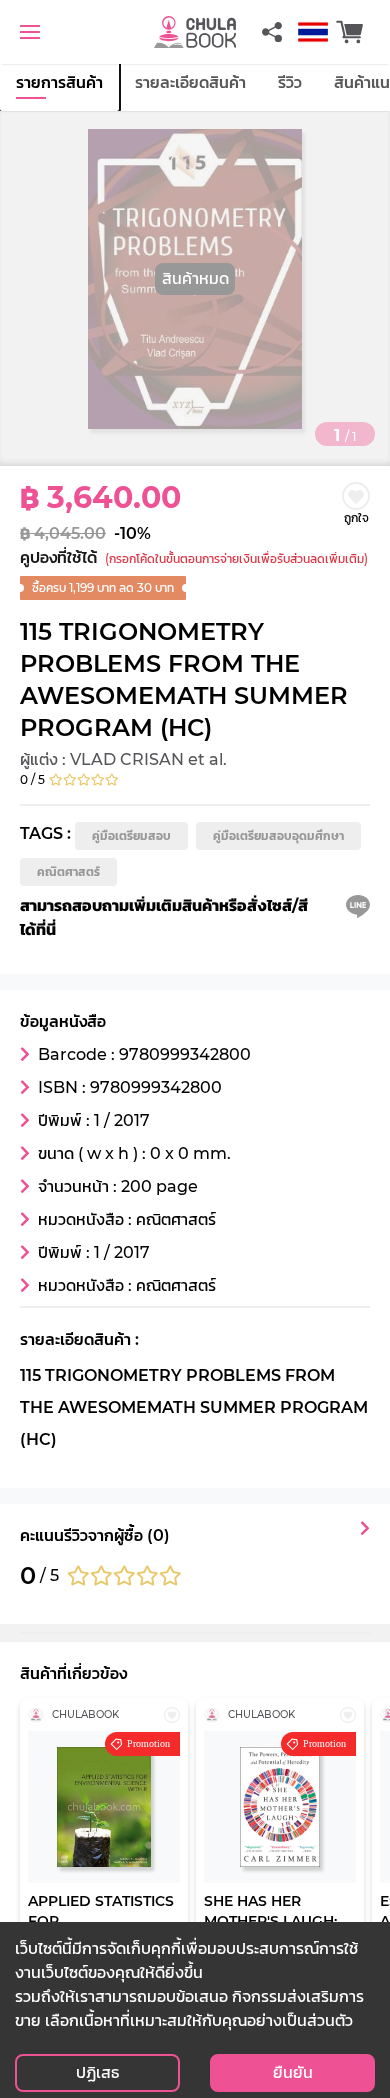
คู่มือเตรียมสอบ (131, 835)
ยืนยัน (293, 2072)
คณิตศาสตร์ (68, 871)
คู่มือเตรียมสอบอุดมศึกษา (278, 835)
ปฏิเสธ (97, 2072)
